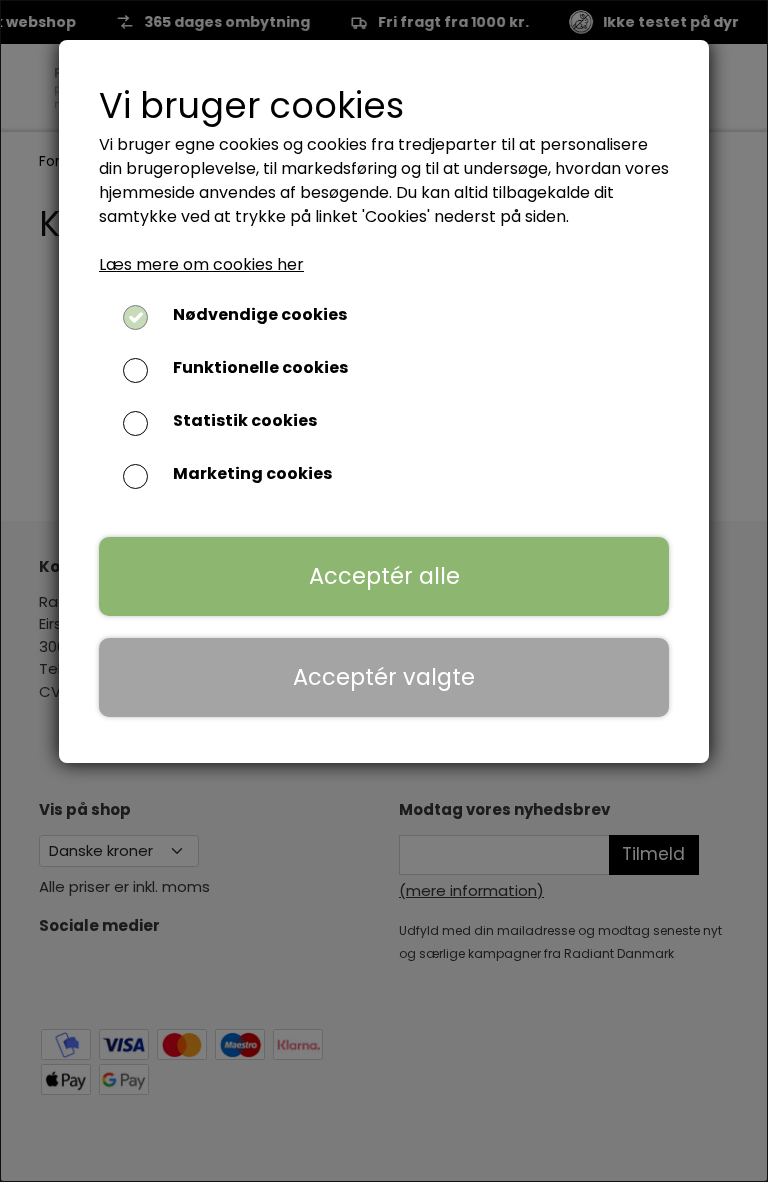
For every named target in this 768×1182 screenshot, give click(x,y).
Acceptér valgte (384, 677)
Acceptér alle (384, 576)
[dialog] (384, 591)
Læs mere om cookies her (201, 264)
